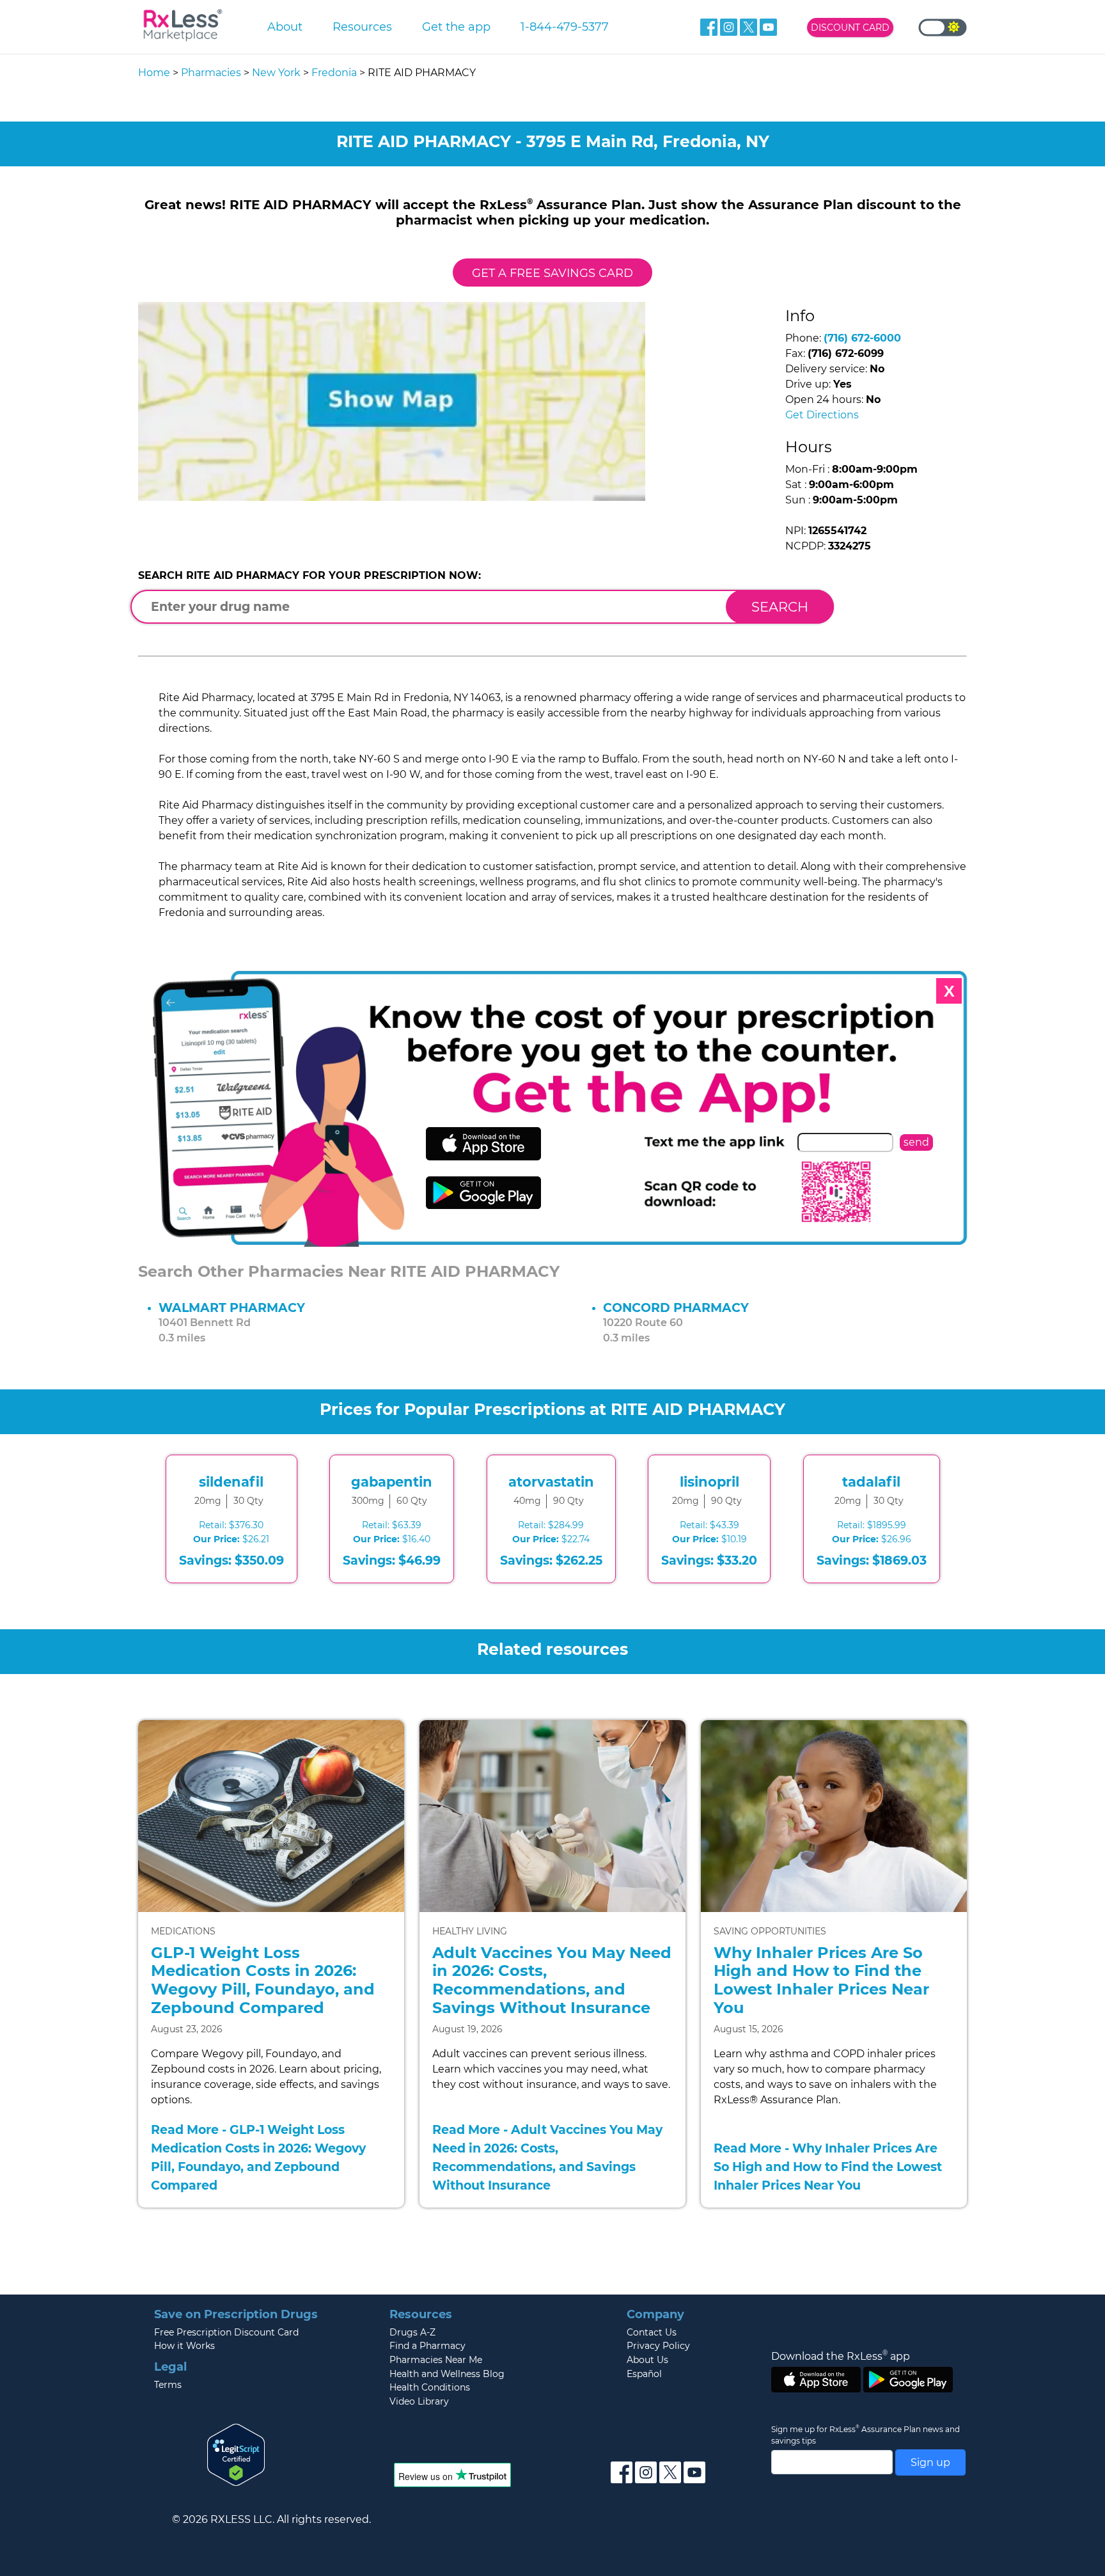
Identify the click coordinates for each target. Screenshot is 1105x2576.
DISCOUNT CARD (850, 28)
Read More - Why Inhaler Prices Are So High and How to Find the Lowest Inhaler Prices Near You (828, 2167)
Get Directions (822, 415)
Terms (168, 2385)
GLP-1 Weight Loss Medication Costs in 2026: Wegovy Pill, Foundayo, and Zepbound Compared (263, 1980)
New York (276, 73)
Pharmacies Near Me (436, 2360)
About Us (647, 2360)
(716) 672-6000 (862, 338)
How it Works (184, 2346)
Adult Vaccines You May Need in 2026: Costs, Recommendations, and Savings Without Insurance (552, 1980)
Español (644, 2374)
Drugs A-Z (412, 2332)
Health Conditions (430, 2387)
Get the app (456, 27)
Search (780, 607)
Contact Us (652, 2332)
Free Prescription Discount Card (226, 2332)
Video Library (419, 2401)
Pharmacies (211, 73)
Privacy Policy (658, 2346)
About (285, 27)
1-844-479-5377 (565, 27)
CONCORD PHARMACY (676, 1308)
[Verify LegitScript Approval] (236, 2454)
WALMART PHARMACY (232, 1308)
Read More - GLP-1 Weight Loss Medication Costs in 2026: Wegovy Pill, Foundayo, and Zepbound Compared (258, 2157)
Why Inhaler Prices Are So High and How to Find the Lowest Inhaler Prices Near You (821, 1980)
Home (154, 73)
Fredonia (334, 73)
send (916, 1142)
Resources (362, 27)
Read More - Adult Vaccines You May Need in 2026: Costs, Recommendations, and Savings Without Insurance (547, 2157)
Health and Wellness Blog (447, 2374)
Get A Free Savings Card (552, 273)
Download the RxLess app (841, 2356)
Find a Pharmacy (427, 2346)
